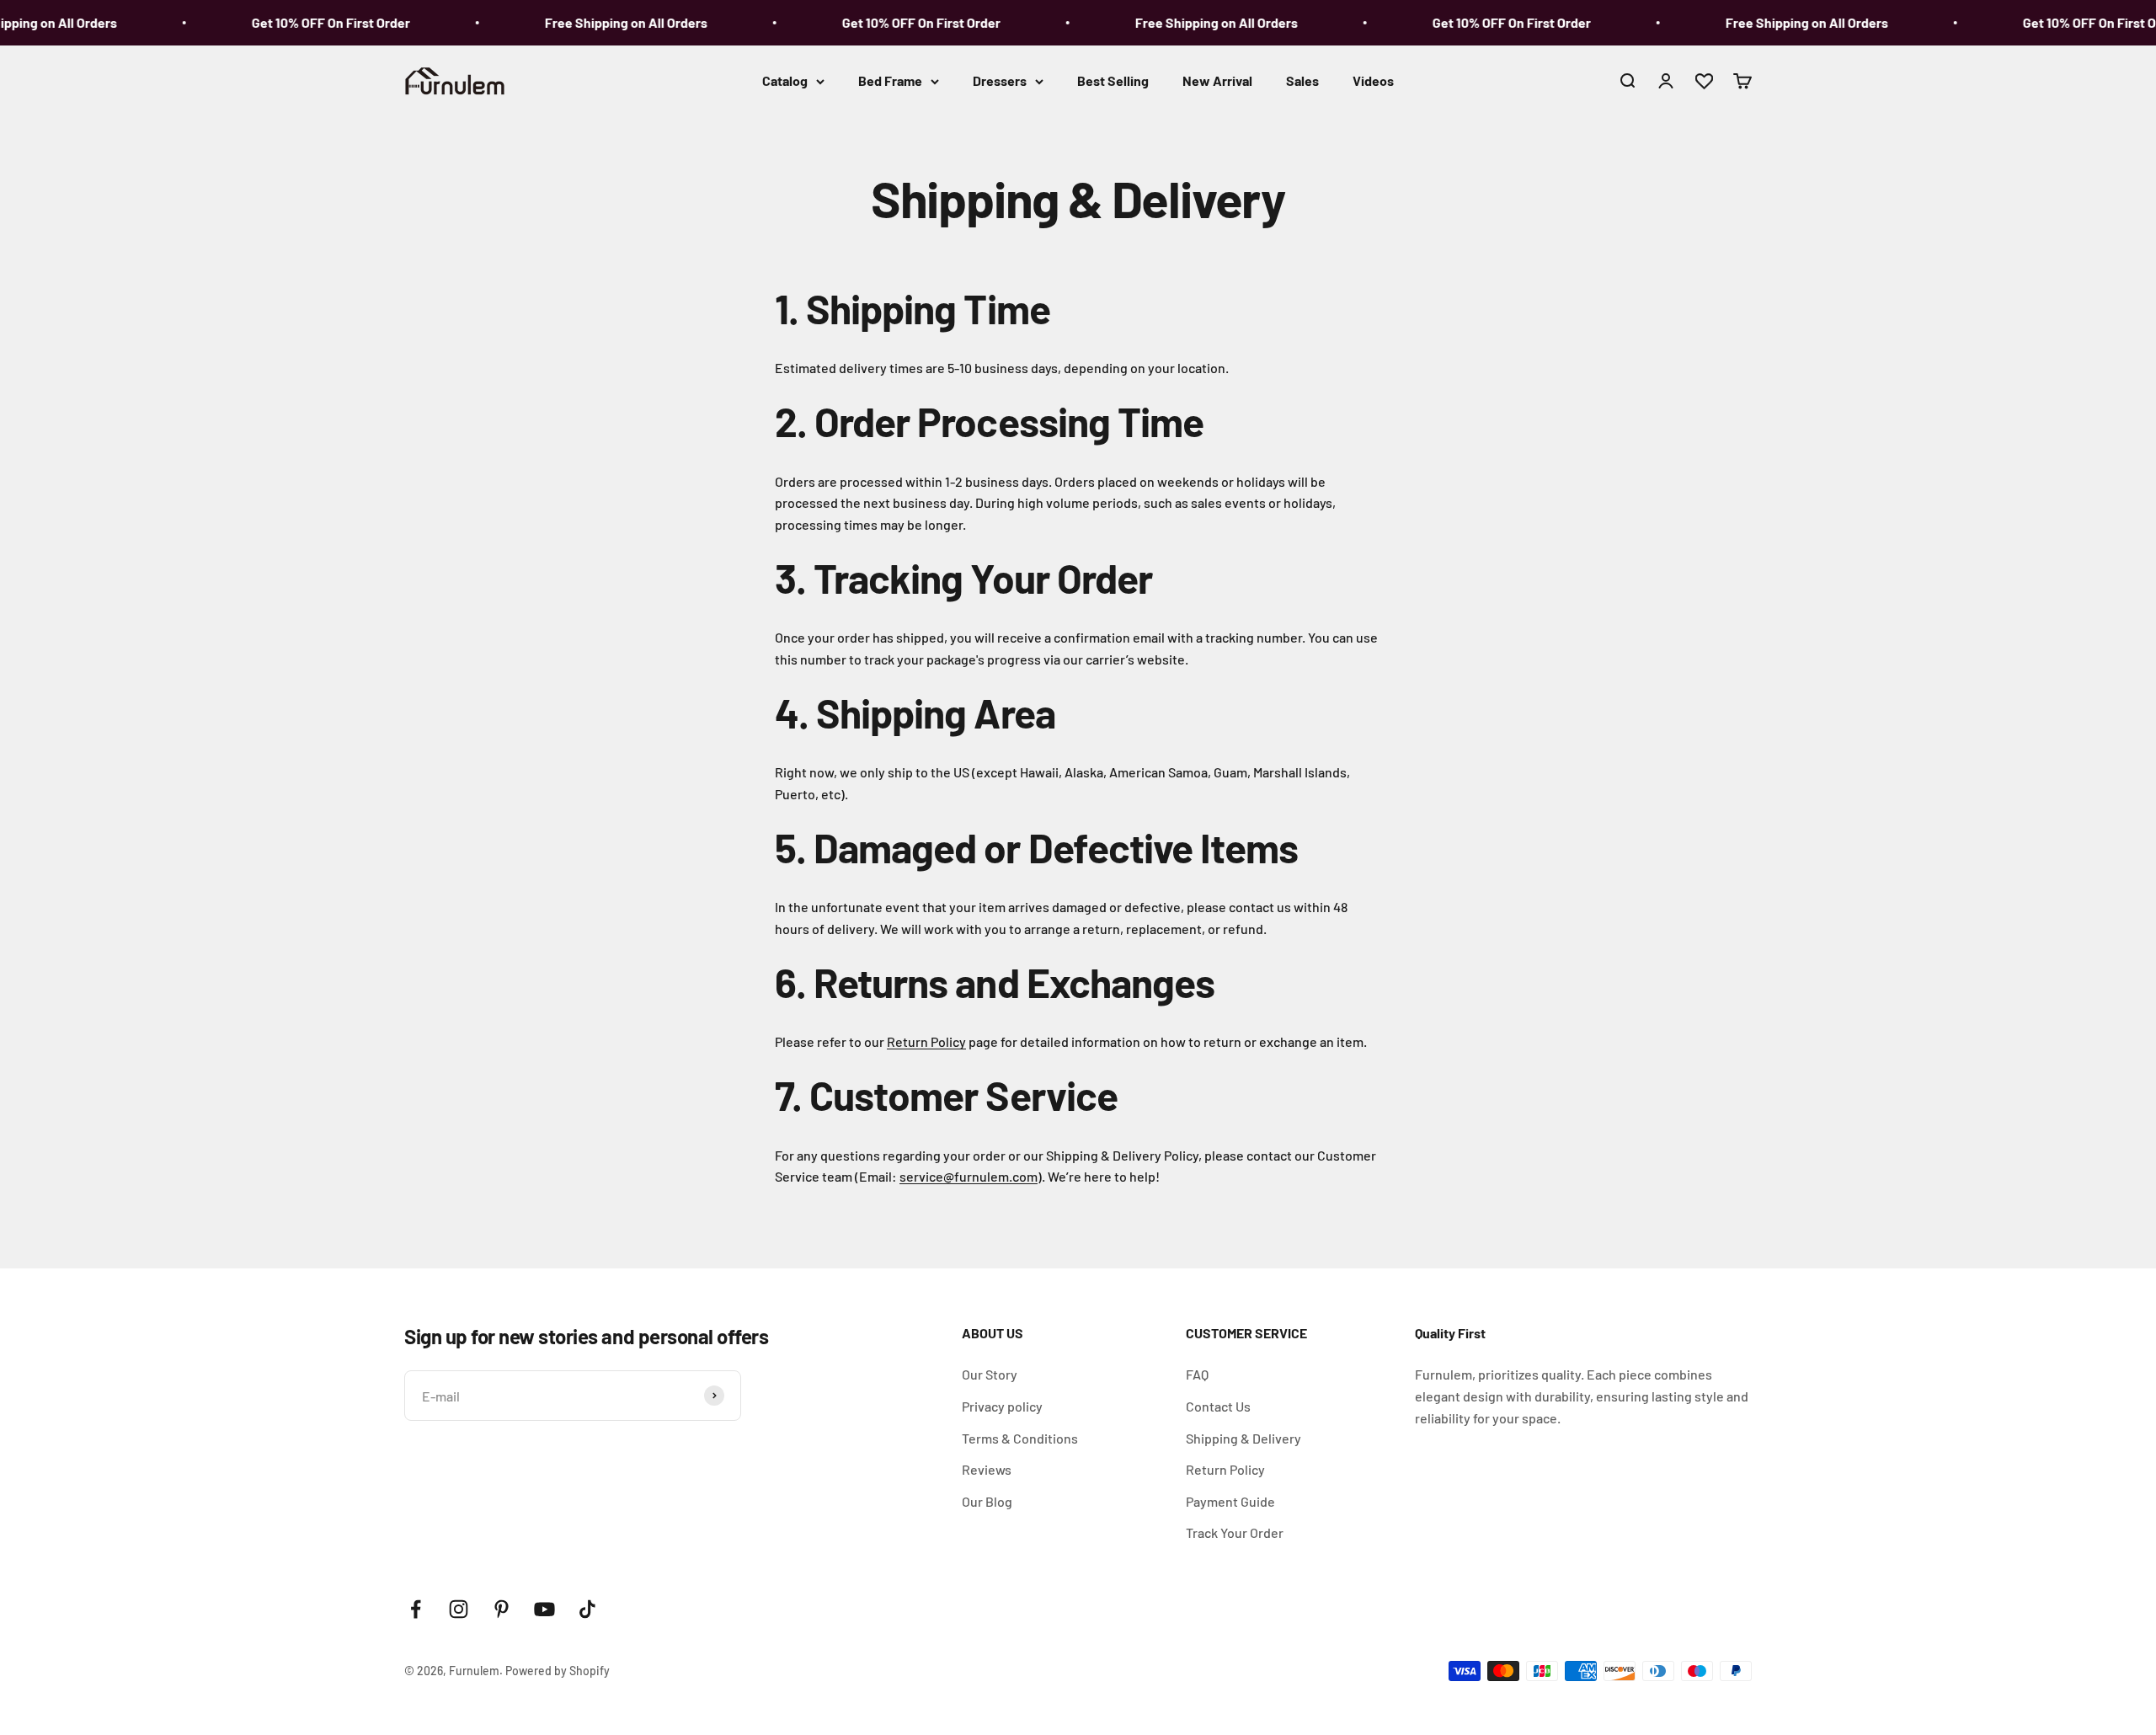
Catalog (785, 80)
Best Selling (1113, 80)
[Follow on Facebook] (416, 1609)
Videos (1373, 80)
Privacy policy (1002, 1406)
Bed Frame (890, 80)
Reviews (987, 1469)
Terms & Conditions (1020, 1438)
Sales (1302, 80)
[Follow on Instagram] (459, 1609)
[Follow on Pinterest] (502, 1609)
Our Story (990, 1374)
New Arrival (1217, 80)
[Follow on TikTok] (587, 1609)
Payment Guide (1230, 1501)
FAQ (1197, 1374)
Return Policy (926, 1041)
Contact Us (1218, 1406)
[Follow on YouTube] (544, 1609)
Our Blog (987, 1501)
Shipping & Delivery (1243, 1438)
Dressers (1000, 80)
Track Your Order (1235, 1532)
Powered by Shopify (558, 1671)
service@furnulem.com (969, 1176)
